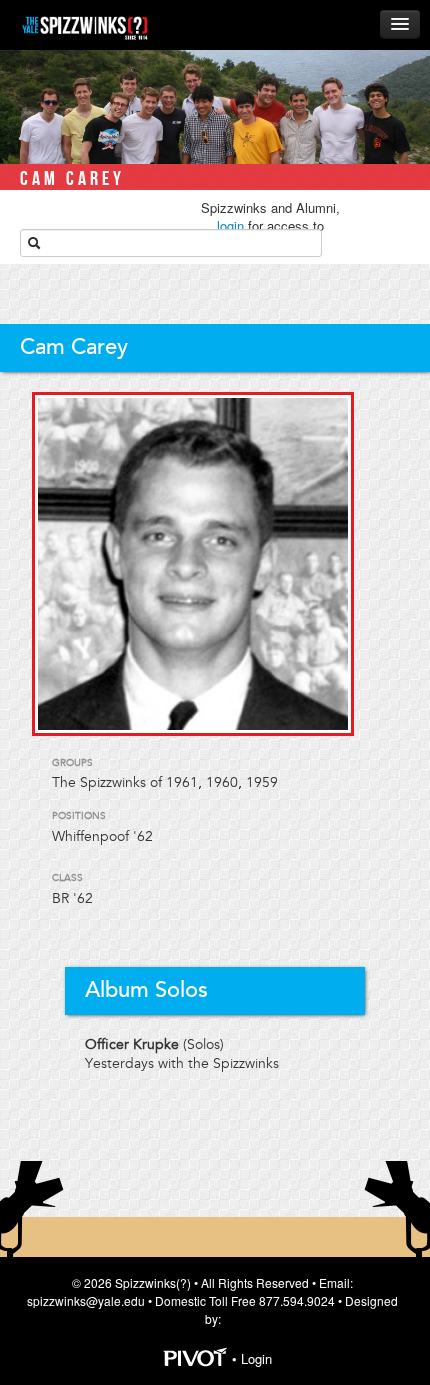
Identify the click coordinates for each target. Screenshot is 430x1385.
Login (256, 1359)
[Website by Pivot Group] (195, 1359)
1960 (222, 782)
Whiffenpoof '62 (102, 836)
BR (60, 898)
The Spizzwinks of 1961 (125, 782)
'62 (83, 898)
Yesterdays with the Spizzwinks (182, 1063)
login (230, 225)
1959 (262, 782)
